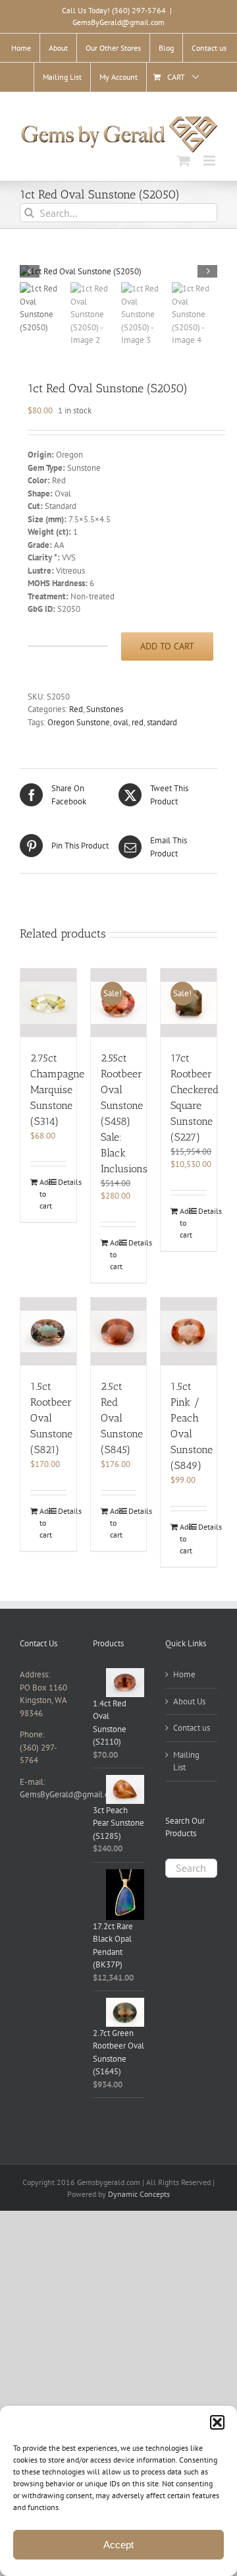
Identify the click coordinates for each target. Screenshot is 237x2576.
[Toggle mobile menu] (210, 161)
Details (62, 1182)
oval (121, 722)
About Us (189, 1701)
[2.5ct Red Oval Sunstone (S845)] (119, 1332)
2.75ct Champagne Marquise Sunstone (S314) (57, 1090)
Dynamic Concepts (139, 2194)
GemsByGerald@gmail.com (118, 22)
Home (184, 1674)
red (138, 722)
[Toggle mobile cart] (184, 161)
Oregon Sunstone (79, 722)
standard (162, 722)
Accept (118, 2545)
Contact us (192, 1728)
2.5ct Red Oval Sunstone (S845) (122, 1418)
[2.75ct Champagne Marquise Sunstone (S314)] (48, 1003)
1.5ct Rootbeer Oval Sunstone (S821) (51, 1418)
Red (76, 709)
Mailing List (186, 1761)
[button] (217, 2422)
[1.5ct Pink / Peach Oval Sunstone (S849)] (189, 1332)
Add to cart (167, 646)
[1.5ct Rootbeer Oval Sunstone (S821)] (48, 1332)
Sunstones (105, 709)
